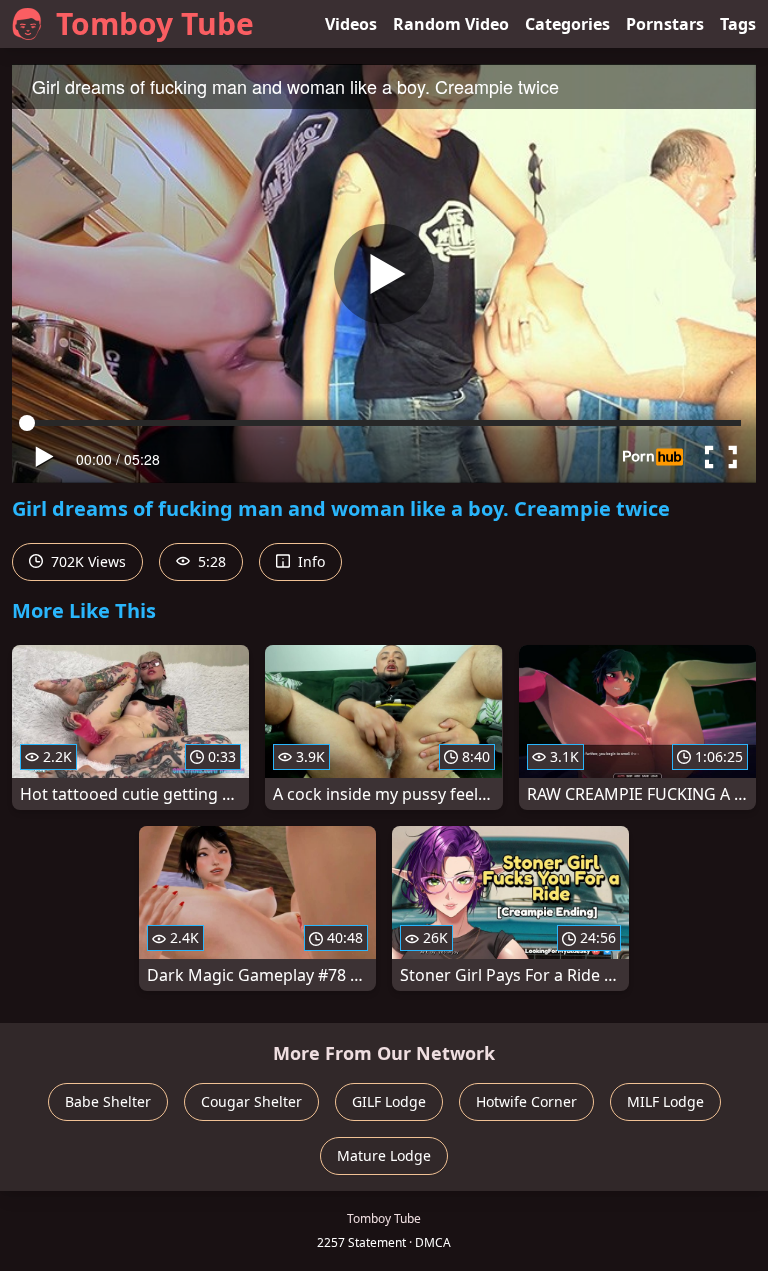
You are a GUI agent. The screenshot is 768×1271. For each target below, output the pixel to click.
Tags (738, 24)
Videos (351, 24)
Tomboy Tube (155, 23)
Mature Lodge (384, 1155)
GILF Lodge (389, 1101)
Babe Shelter (108, 1101)
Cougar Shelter (251, 1101)
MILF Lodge (665, 1101)
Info (309, 561)
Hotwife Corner (526, 1101)
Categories (567, 24)
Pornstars (665, 24)
